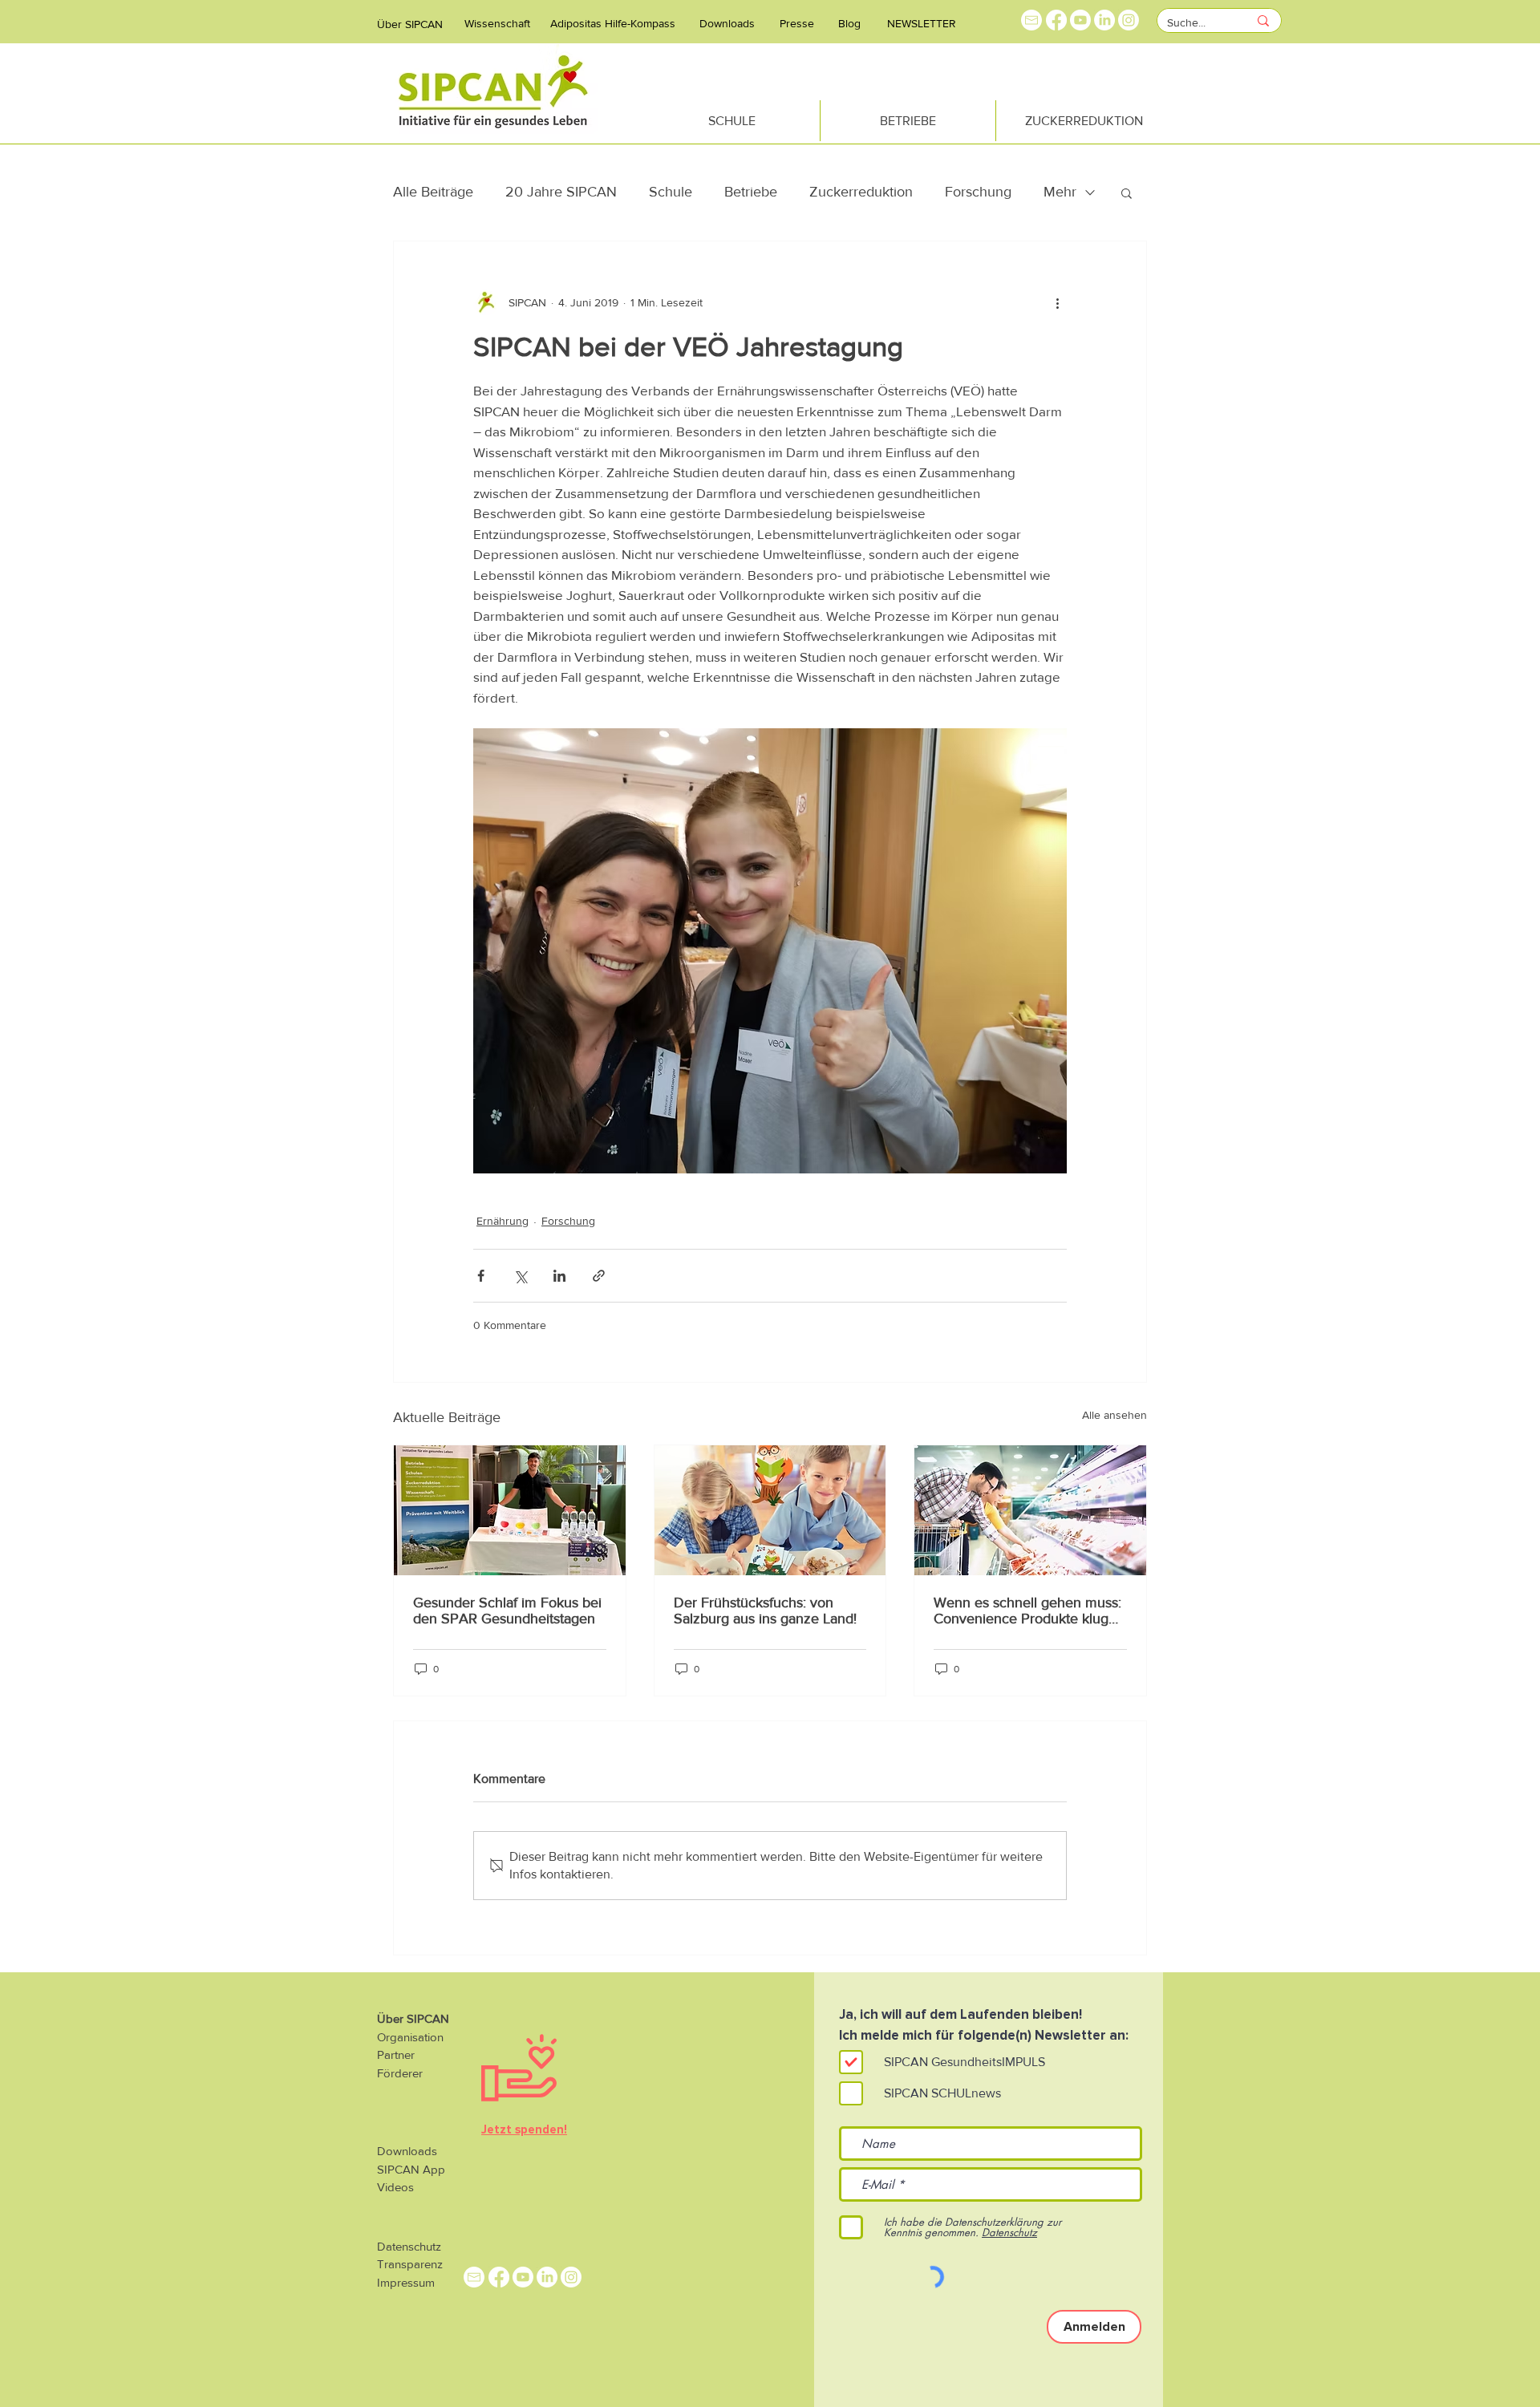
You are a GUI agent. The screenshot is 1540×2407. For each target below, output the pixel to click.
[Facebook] (1056, 20)
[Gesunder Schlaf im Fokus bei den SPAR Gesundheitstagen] (510, 1510)
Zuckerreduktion (861, 192)
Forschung (978, 192)
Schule (671, 192)
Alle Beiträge (433, 192)
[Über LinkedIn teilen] (559, 1276)
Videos (395, 2187)
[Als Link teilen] (599, 1276)
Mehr (1060, 192)
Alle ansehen (1114, 1415)
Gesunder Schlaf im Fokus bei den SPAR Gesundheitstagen (507, 1611)
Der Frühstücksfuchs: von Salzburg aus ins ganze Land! (765, 1611)
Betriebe (751, 192)
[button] (1127, 192)
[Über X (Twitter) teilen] (520, 1276)
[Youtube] (1080, 20)
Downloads (407, 2151)
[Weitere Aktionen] (1057, 302)
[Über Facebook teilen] (481, 1276)
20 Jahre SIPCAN (561, 192)
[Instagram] (1129, 20)
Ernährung (503, 1221)
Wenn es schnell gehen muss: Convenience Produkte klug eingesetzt (1027, 1611)
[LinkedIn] (1104, 20)
